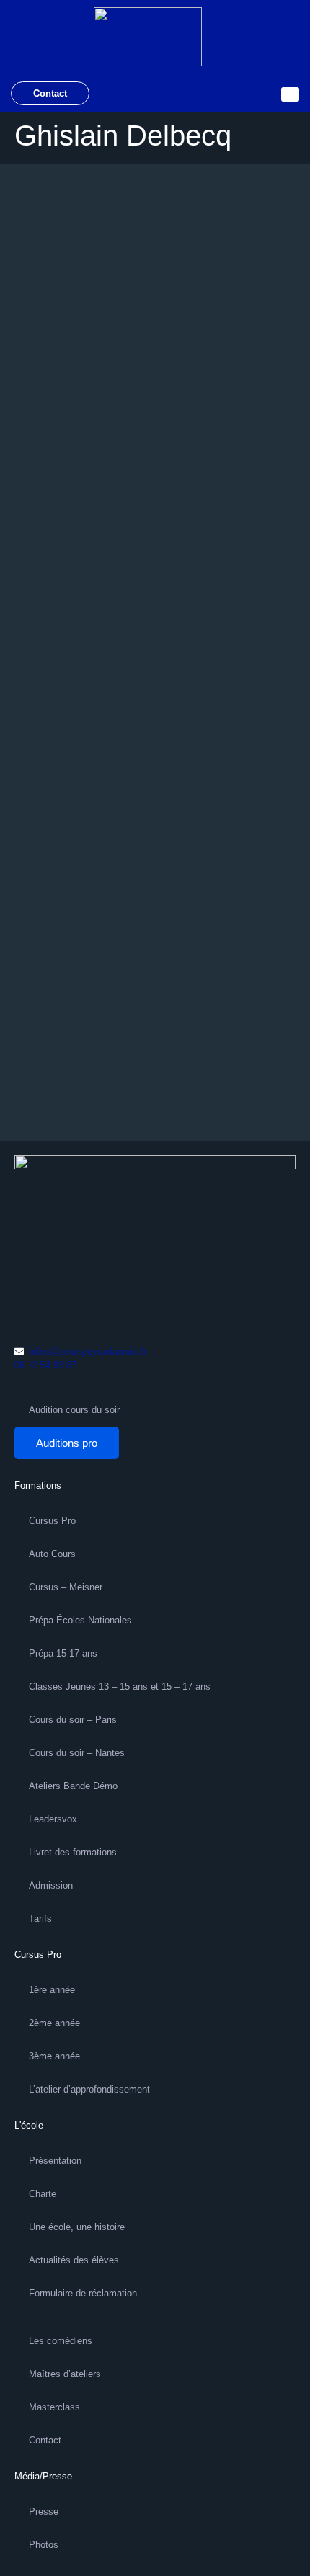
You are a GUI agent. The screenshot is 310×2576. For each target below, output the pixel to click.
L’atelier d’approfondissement (89, 2089)
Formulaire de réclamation (83, 2293)
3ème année (54, 2056)
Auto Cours (52, 1554)
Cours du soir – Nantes (77, 1753)
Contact (50, 93)
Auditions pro (67, 1443)
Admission (51, 1885)
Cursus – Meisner (66, 1587)
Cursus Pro (52, 1521)
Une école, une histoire (77, 2227)
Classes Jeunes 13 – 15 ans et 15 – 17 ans (120, 1686)
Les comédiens (61, 2341)
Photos (44, 2545)
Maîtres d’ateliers (65, 2374)
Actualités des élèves (74, 2260)
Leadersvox (53, 1819)
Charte (43, 2194)
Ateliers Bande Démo (73, 1786)
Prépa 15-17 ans (63, 1653)
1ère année (52, 1990)
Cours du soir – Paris (73, 1720)
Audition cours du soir (74, 1410)
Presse (44, 2512)
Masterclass (54, 2407)
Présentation (55, 2161)
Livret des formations (73, 1852)
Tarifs (40, 1918)
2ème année (54, 2023)
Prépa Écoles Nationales (80, 1620)
